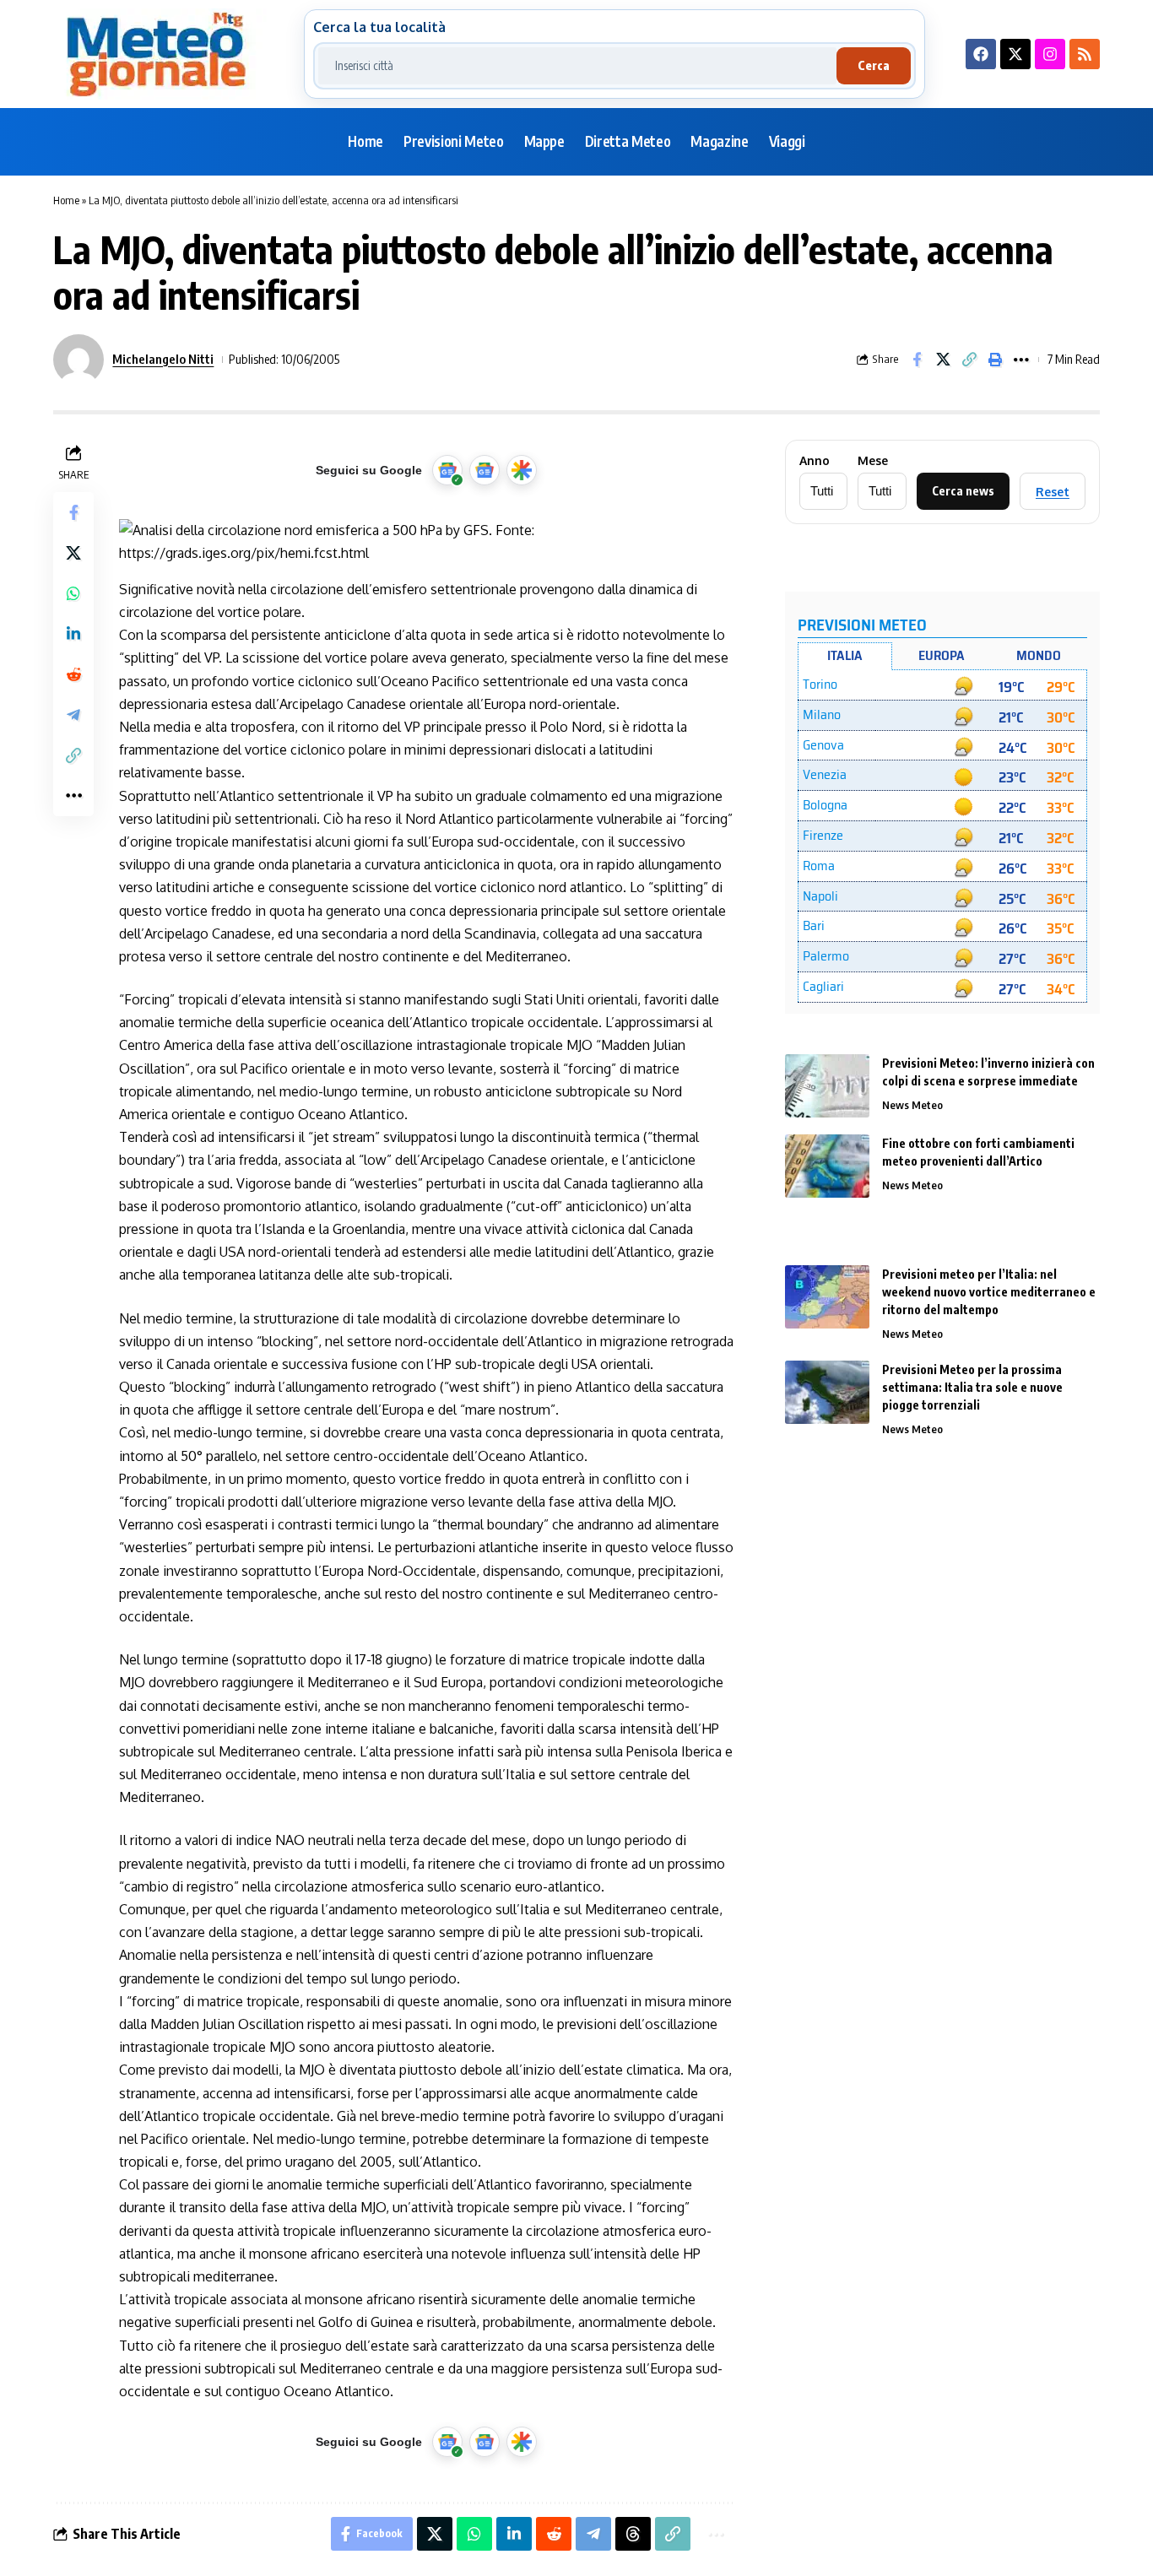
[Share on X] (943, 360)
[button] (969, 360)
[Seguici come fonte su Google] (447, 470)
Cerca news (963, 491)
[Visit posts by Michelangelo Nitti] (78, 360)
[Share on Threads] (633, 2534)
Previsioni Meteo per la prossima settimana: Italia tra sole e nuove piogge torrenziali (972, 1387)
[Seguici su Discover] (522, 470)
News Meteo (912, 1105)
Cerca (874, 65)
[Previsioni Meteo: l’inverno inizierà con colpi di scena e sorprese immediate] (827, 1086)
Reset (1053, 492)
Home (66, 200)
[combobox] (577, 66)
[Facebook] (981, 54)
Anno (815, 461)
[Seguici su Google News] (484, 470)
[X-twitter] (1015, 54)
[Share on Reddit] (73, 674)
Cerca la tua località (379, 27)
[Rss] (1085, 54)
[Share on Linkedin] (73, 634)
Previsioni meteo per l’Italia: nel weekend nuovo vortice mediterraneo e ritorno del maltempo (989, 1292)
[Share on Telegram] (73, 715)
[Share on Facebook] (917, 360)
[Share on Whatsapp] (73, 593)
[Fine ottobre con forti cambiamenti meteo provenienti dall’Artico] (827, 1166)
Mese (873, 461)
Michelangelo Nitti (163, 359)
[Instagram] (1050, 54)
